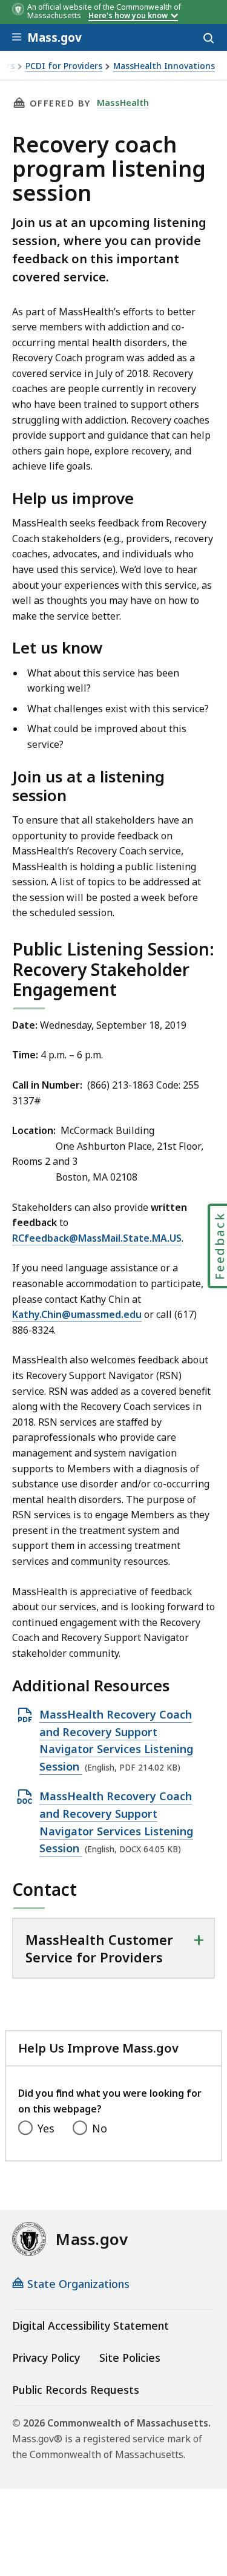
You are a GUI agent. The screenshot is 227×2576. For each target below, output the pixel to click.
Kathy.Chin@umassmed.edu (77, 1314)
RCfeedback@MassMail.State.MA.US (97, 1238)
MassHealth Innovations (164, 66)
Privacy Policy (46, 2358)
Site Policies (130, 2358)
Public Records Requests (76, 2390)
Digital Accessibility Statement (90, 2325)
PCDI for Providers (64, 66)
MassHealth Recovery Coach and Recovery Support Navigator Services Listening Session (116, 1741)
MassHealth (123, 102)
